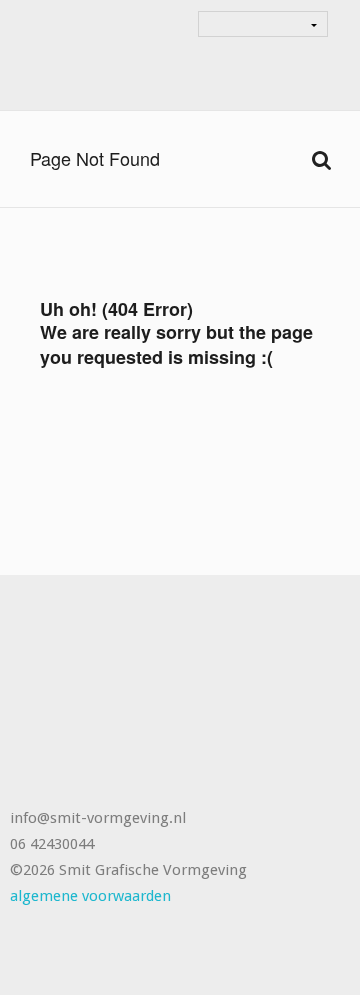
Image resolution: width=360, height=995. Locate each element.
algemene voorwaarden (90, 896)
